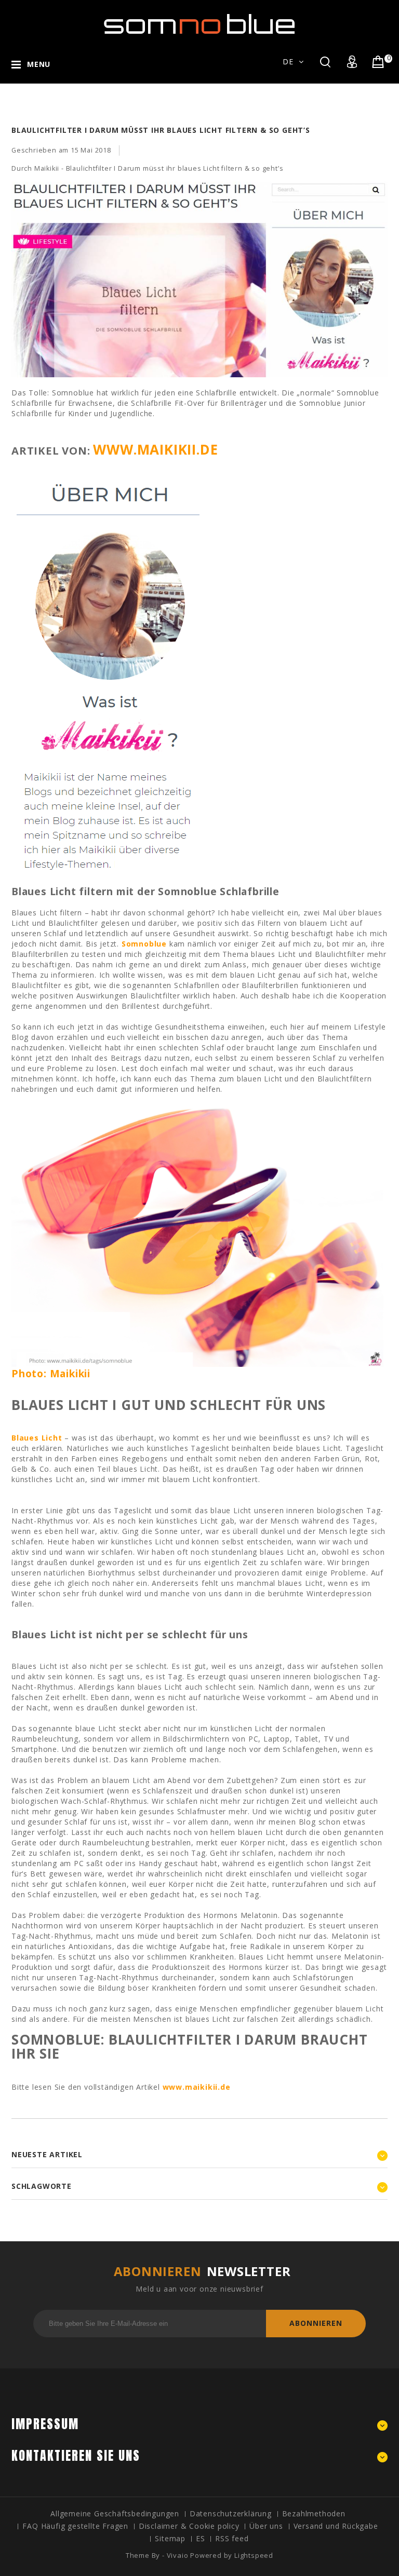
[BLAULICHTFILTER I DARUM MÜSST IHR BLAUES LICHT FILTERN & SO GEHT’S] (199, 382)
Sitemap (170, 2538)
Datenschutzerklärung (231, 2513)
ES (201, 2538)
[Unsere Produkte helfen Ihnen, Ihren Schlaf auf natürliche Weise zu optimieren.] (200, 26)
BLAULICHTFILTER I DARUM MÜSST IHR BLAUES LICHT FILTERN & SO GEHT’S (161, 130)
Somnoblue (144, 944)
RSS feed (232, 2538)
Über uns (266, 2526)
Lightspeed (254, 2555)
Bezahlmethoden (314, 2513)
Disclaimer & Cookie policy (189, 2526)
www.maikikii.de (155, 449)
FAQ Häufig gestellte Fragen (75, 2526)
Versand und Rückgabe (336, 2526)
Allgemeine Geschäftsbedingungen (115, 2513)
